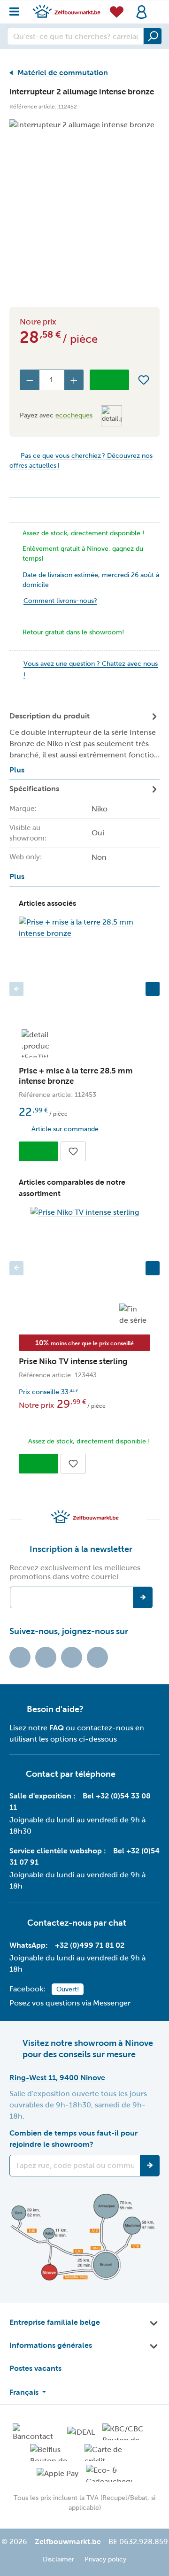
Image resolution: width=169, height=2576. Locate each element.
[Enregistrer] (150, 2166)
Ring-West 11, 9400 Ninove (57, 2078)
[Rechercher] (153, 36)
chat (117, 1923)
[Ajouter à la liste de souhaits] (144, 380)
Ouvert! (68, 1989)
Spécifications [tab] (58, 833)
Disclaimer (58, 2559)
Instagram (72, 1657)
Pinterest (97, 1657)
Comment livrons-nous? (60, 601)
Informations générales (51, 2345)
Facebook (46, 1657)
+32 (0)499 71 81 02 (90, 1945)
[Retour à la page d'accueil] (66, 11)
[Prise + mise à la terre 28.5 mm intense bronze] (84, 928)
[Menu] (17, 9)
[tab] (84, 744)
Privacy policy (105, 2559)
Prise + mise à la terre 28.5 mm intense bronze (76, 1076)
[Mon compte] (142, 12)
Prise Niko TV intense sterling (73, 1361)
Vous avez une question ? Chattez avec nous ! (91, 669)
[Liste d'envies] (117, 12)
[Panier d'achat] (157, 7)
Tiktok (20, 1657)
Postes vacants (35, 2368)
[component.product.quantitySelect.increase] (74, 380)
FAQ (57, 1728)
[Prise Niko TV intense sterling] (84, 1212)
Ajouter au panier (109, 380)
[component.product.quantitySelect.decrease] (30, 380)
